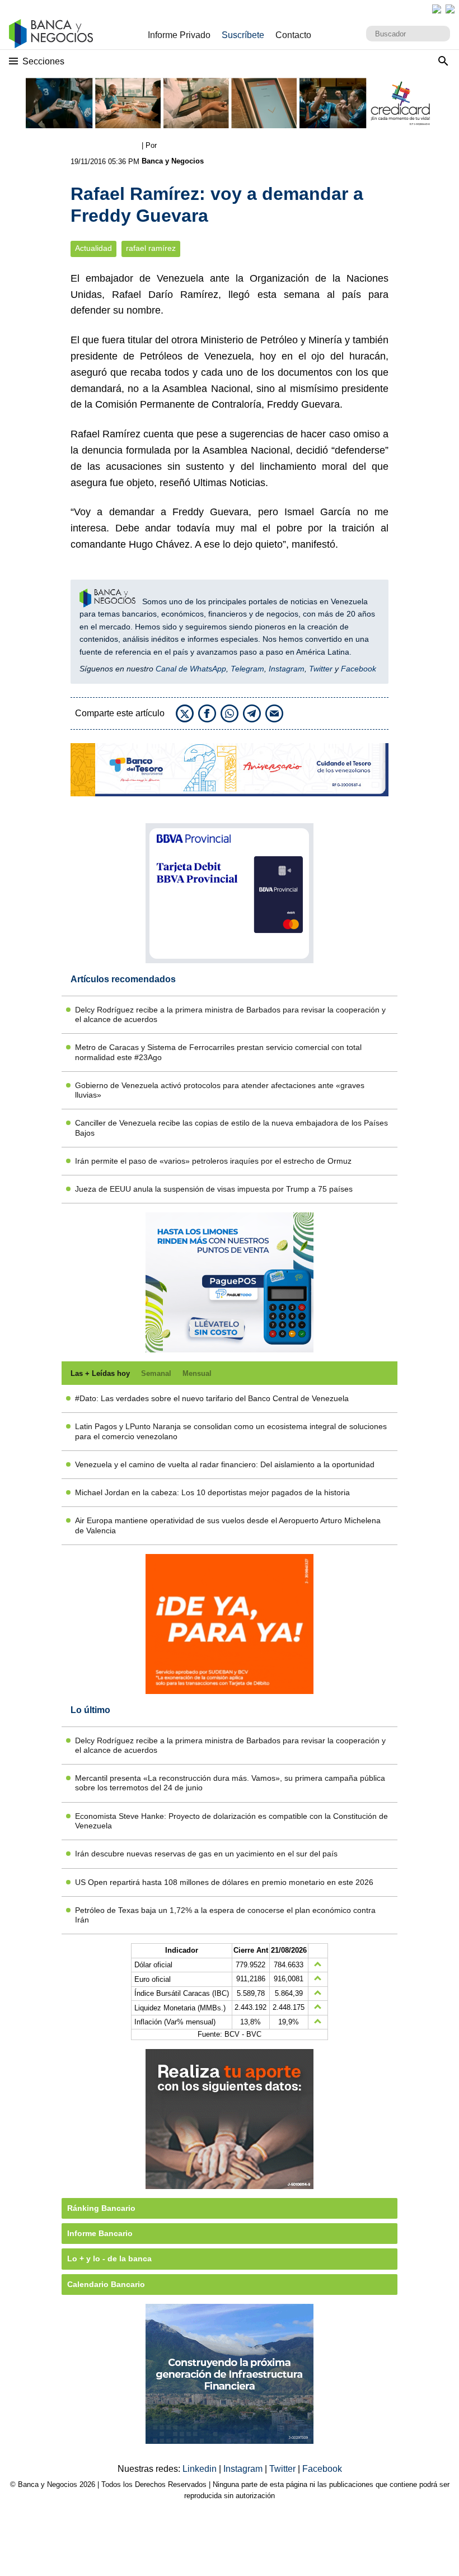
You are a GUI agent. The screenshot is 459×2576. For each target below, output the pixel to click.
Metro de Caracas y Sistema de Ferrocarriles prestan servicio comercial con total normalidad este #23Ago (218, 1052)
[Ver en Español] (450, 9)
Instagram (287, 669)
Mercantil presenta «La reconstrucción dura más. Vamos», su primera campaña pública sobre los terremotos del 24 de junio (230, 1783)
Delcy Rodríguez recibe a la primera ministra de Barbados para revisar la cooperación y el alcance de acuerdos (230, 1014)
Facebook (359, 669)
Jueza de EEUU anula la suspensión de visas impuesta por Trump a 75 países (214, 1189)
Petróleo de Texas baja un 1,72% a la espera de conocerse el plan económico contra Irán (225, 1915)
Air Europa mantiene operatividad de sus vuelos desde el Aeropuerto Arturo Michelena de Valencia (228, 1525)
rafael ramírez (151, 248)
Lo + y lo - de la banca (109, 2258)
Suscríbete (243, 35)
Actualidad (93, 248)
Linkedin (201, 2469)
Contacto (293, 35)
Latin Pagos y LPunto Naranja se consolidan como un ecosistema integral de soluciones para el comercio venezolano (231, 1431)
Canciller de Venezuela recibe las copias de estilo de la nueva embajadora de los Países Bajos (231, 1128)
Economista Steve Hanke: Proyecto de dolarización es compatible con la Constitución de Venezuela (231, 1821)
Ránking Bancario (101, 2208)
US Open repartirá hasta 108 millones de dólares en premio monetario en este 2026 (224, 1882)
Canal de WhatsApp (191, 669)
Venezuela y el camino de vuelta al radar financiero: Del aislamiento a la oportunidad (225, 1464)
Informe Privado (179, 35)
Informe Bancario (100, 2233)
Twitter (321, 669)
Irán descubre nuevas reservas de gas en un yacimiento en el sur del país (206, 1854)
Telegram (247, 669)
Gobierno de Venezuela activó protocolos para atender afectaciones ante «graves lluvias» (220, 1090)
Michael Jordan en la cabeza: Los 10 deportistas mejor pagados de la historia (212, 1492)
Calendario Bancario (106, 2284)
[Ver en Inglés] (437, 9)
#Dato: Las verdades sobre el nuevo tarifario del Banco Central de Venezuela (212, 1398)
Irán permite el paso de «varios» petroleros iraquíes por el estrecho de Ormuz (213, 1161)
